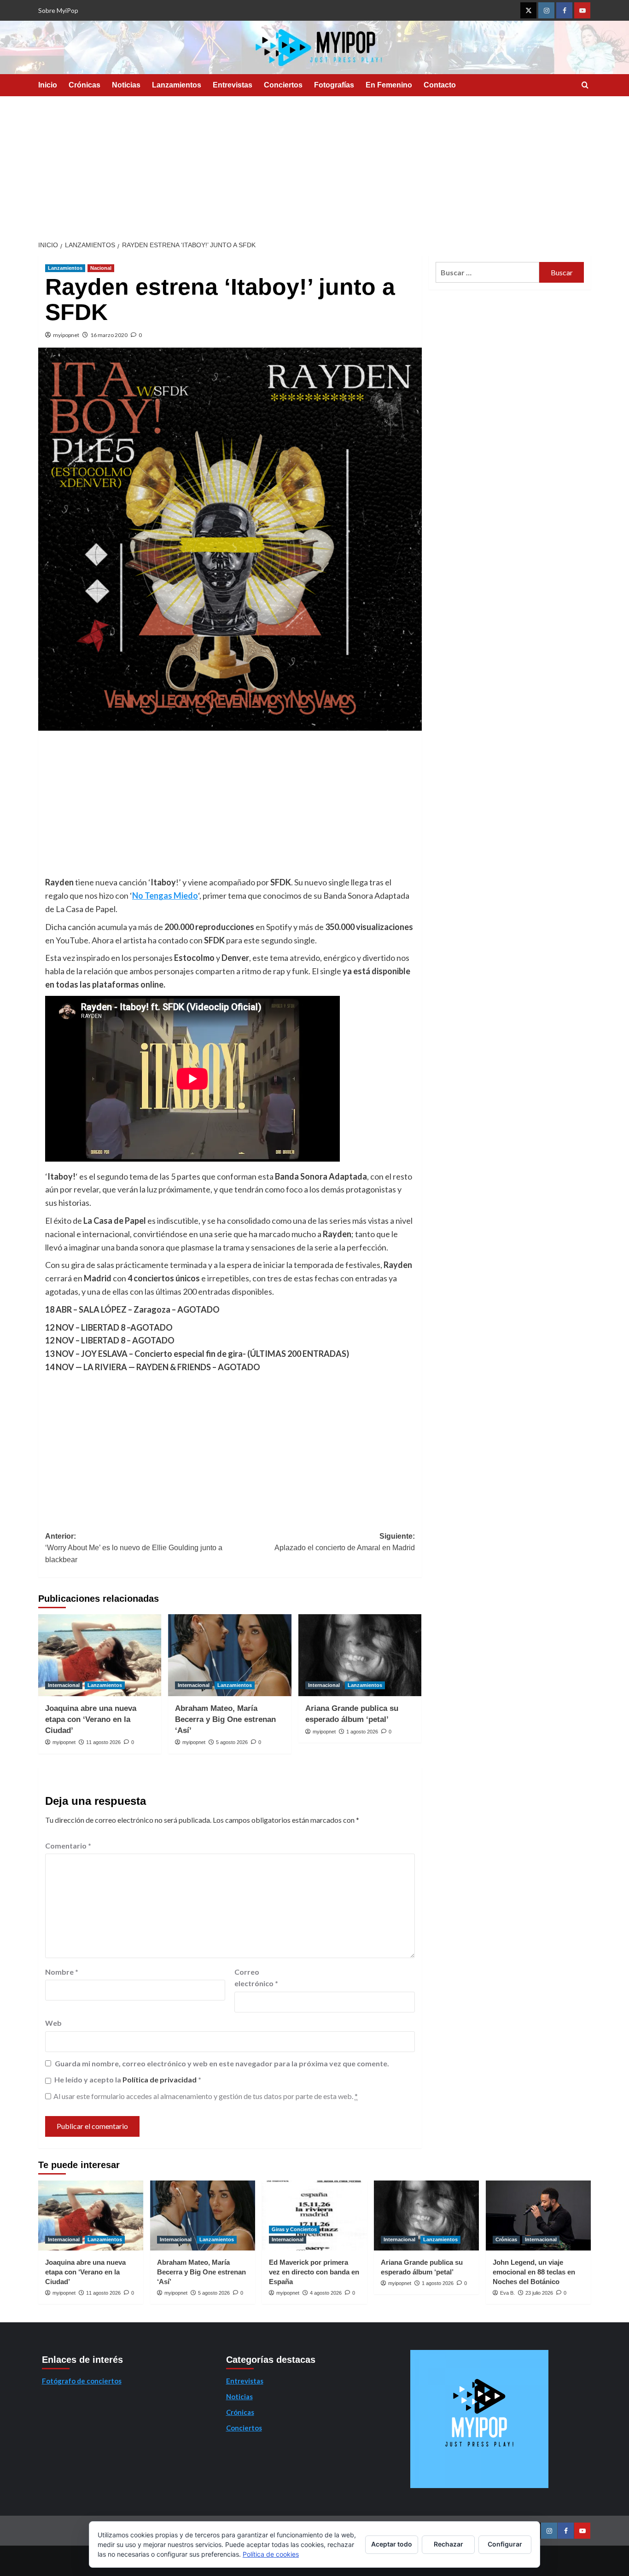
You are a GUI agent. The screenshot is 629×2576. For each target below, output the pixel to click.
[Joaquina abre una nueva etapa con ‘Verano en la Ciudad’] (100, 1655)
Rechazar (448, 2544)
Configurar (505, 2544)
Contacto (440, 85)
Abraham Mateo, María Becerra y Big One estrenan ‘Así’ (225, 1719)
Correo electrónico (256, 1978)
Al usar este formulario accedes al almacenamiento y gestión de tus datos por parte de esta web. (206, 2096)
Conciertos (283, 85)
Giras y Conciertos (294, 2229)
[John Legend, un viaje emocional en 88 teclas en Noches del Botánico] (538, 2215)
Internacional (64, 1685)
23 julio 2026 (539, 2293)
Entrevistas (233, 85)
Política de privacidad (160, 2079)
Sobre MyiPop (58, 10)
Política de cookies (271, 2554)
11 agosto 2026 (103, 1742)
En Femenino (389, 85)
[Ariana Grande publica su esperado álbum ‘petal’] (360, 1655)
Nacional (101, 268)
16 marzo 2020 (109, 335)
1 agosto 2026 (362, 1732)
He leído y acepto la (128, 2079)
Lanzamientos (177, 85)
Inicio (48, 85)
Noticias (126, 85)
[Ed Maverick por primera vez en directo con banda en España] (314, 2215)
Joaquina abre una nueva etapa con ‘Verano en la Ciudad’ (91, 1719)
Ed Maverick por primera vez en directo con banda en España (314, 2272)
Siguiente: (344, 1542)
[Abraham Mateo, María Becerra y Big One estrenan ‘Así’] (230, 1655)
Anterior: (134, 1548)
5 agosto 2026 (232, 1742)
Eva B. (507, 2293)
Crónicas (84, 85)
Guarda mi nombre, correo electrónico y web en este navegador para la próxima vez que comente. (222, 2063)
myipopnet (66, 335)
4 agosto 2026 (326, 2293)
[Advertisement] (314, 165)
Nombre (62, 1972)
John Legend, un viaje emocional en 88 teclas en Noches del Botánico (534, 2272)
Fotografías (334, 85)
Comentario (68, 1846)
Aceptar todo (392, 2544)
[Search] (585, 85)
